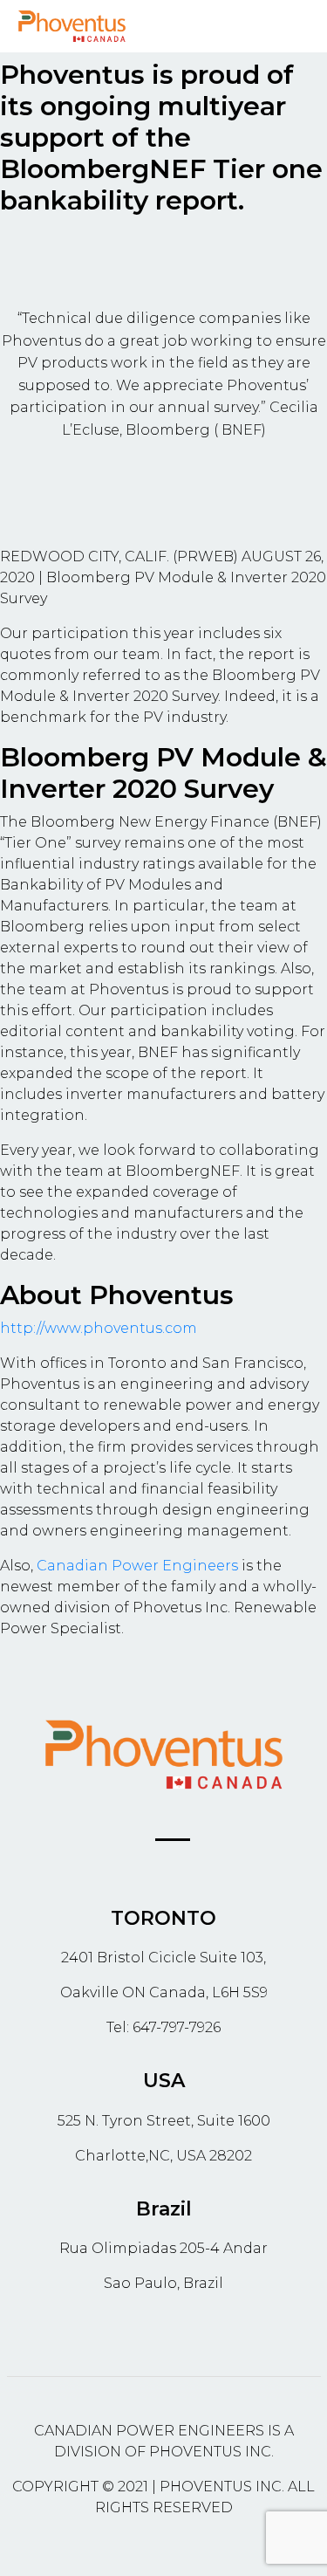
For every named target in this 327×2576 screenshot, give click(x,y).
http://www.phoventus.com (99, 1328)
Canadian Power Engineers (137, 1566)
